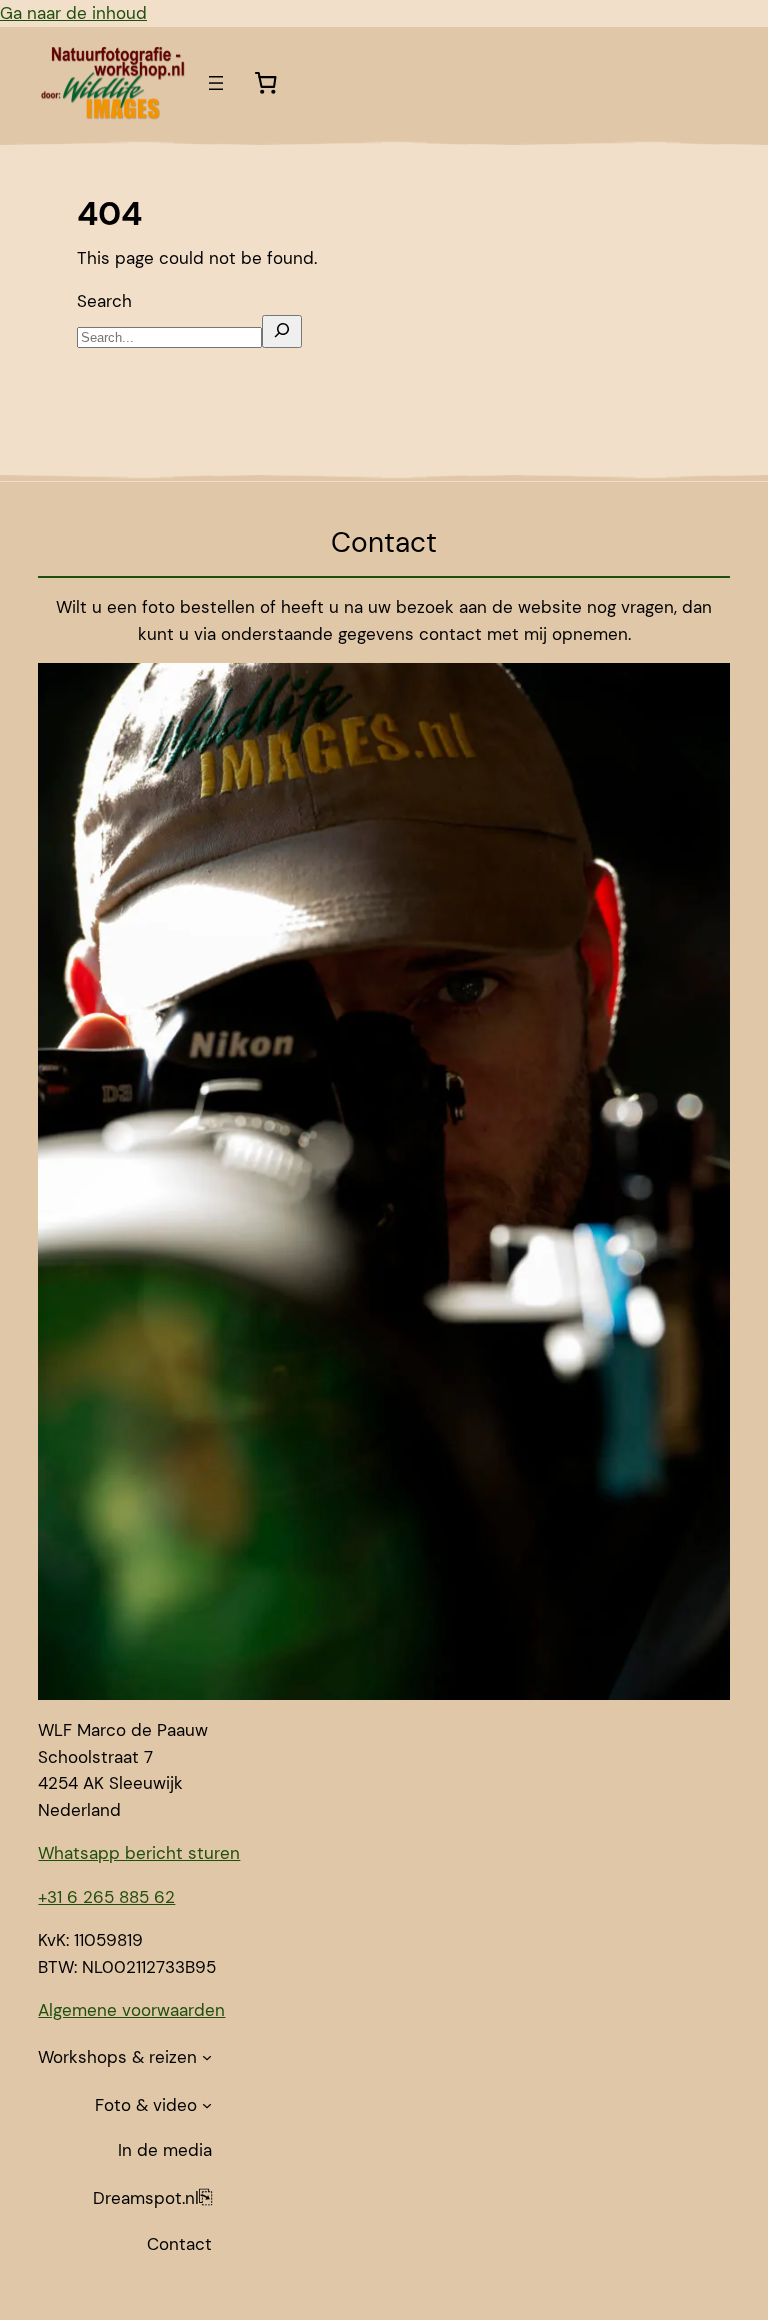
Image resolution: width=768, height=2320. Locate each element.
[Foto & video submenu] (207, 2105)
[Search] (282, 331)
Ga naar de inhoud (73, 13)
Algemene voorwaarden (131, 2010)
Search (104, 301)
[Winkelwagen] (265, 83)
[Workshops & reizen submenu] (207, 2057)
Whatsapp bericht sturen (139, 1853)
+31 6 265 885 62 (106, 1897)
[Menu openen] (216, 83)
